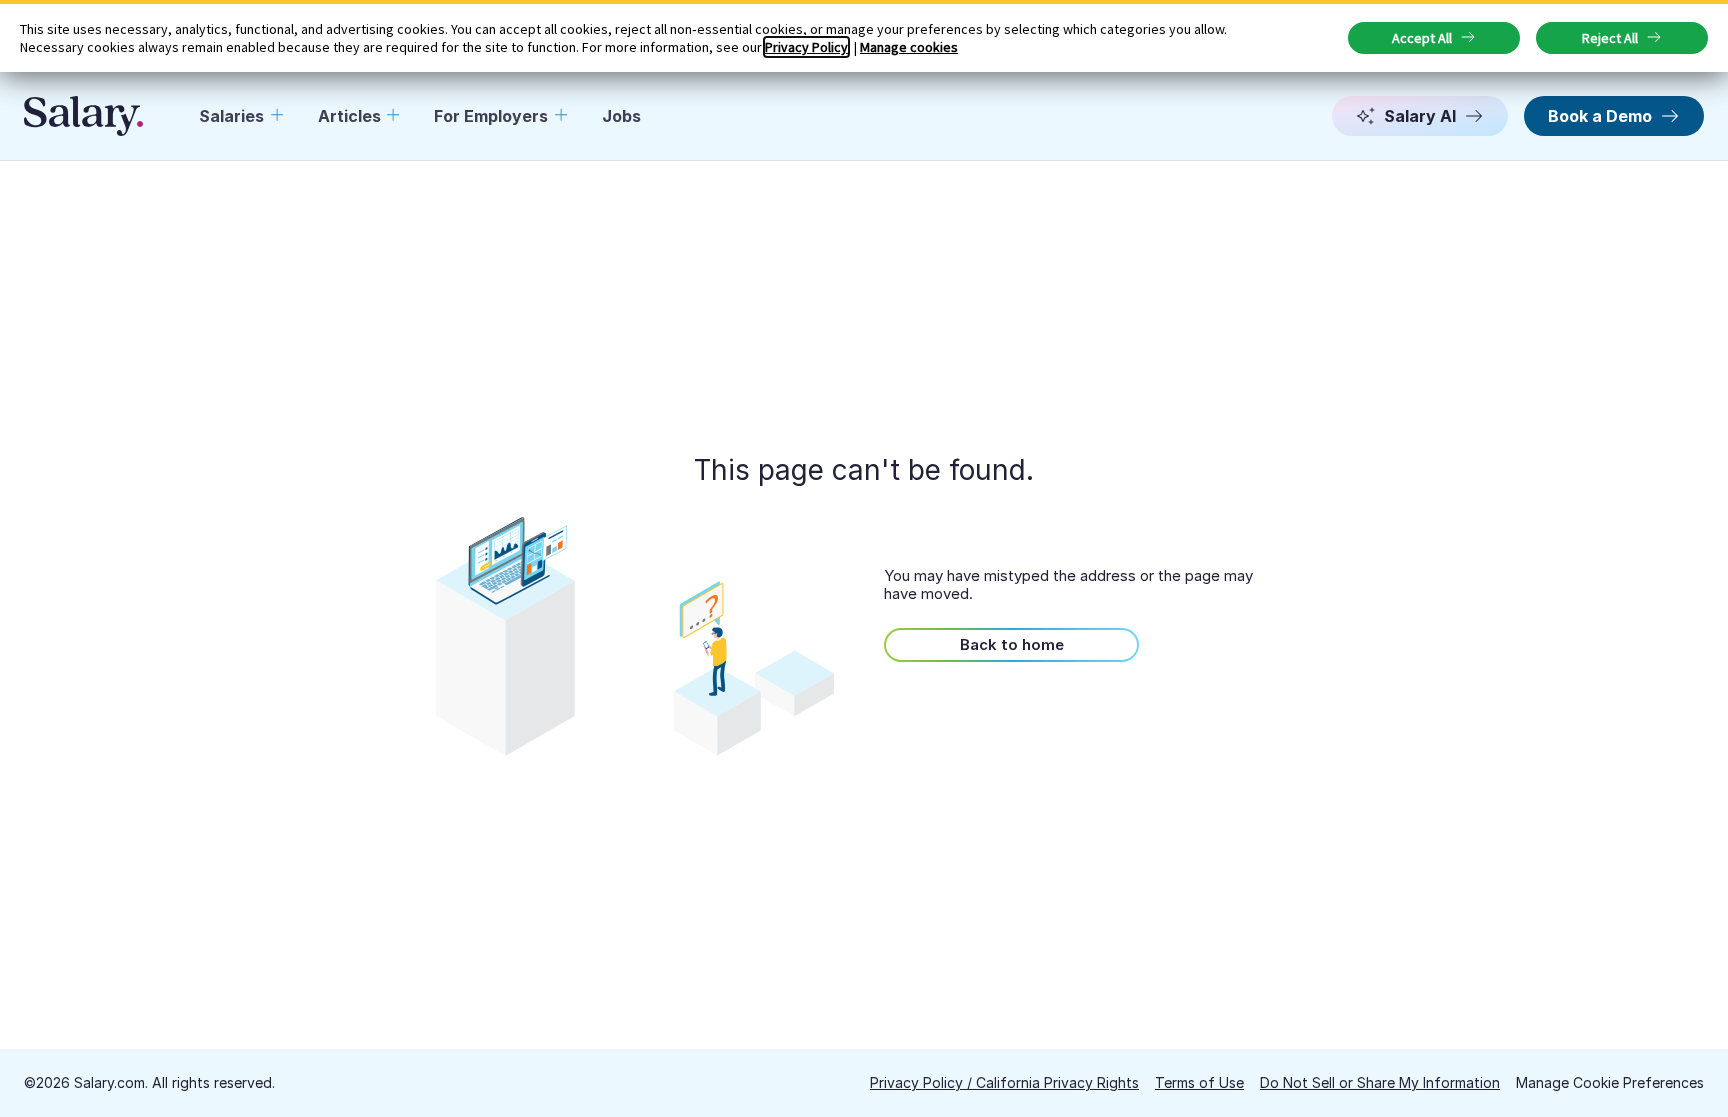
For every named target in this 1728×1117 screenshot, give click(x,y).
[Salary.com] (83, 116)
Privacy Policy (806, 47)
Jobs (621, 116)
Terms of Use (1199, 1082)
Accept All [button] (1422, 38)
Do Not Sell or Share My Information (1380, 1082)
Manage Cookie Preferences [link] (1610, 1082)
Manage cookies (909, 47)
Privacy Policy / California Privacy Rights (1004, 1082)
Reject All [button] (1610, 38)
